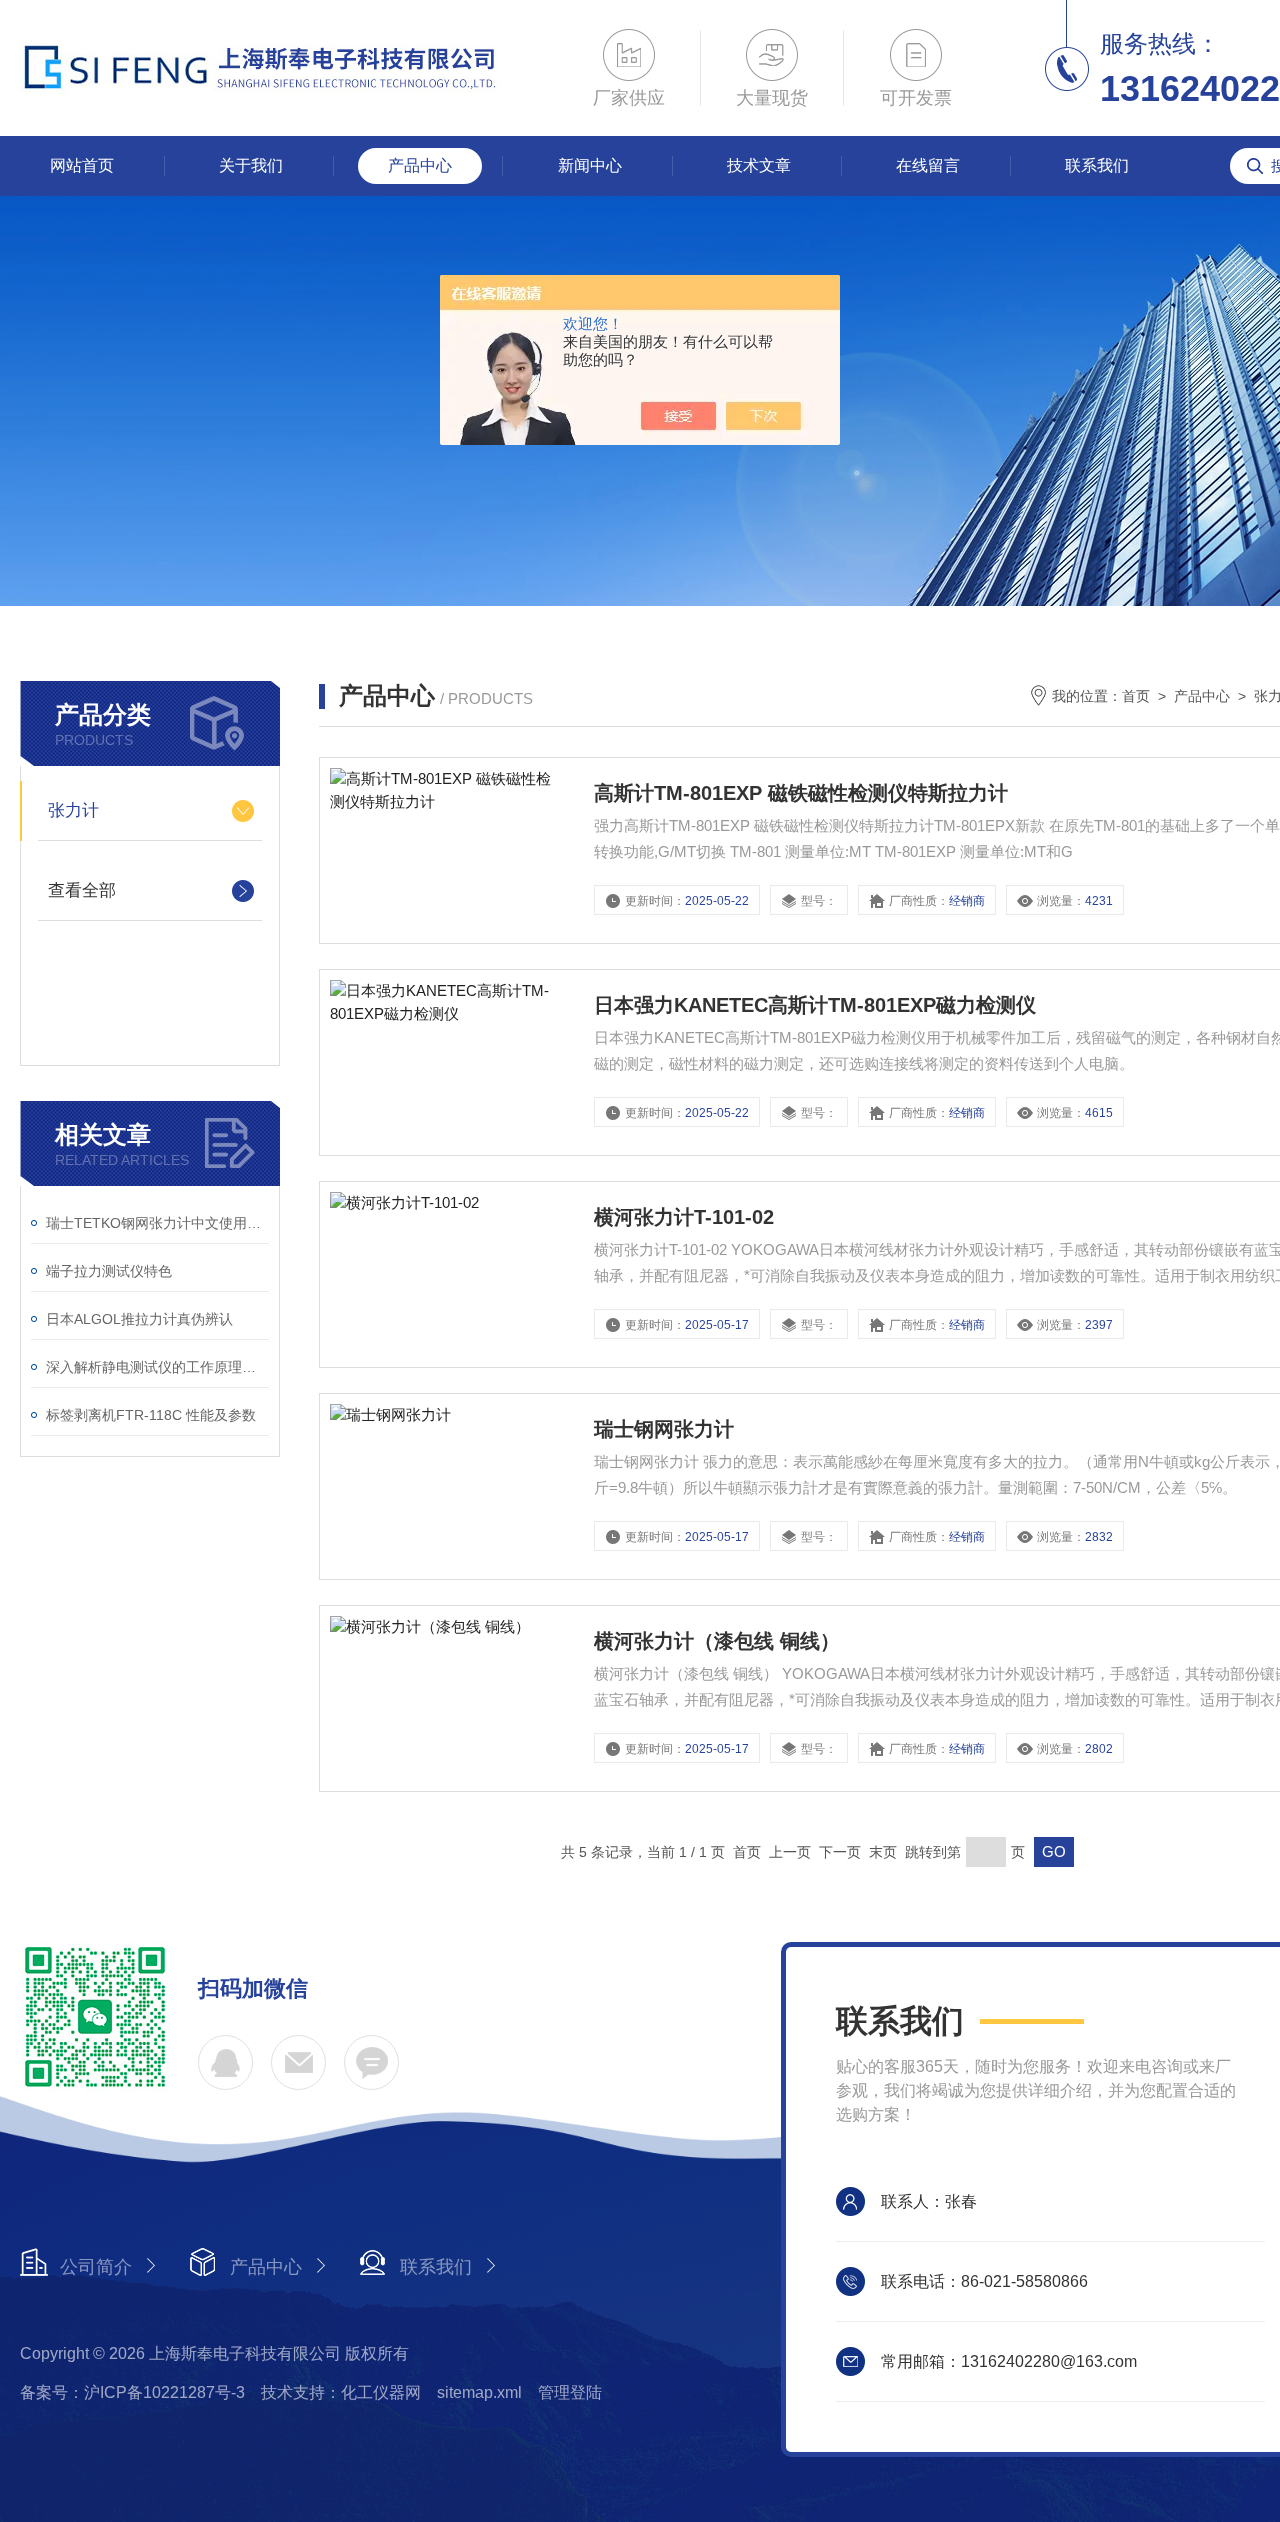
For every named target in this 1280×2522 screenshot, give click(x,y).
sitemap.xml (479, 2392)
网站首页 (82, 165)
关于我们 (251, 165)
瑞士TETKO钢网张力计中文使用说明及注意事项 (157, 1223)
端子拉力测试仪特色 (109, 1271)
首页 (1136, 696)
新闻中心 (590, 165)
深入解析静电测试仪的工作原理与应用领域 (157, 1367)
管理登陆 (570, 2392)
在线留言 (928, 165)
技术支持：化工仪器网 (341, 2392)
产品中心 (420, 165)
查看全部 (82, 890)
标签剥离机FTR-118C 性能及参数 (151, 1415)
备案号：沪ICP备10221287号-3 (132, 2392)
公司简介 (96, 2267)
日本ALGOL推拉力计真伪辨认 (139, 1319)
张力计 (73, 810)
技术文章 (759, 165)
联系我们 (1097, 165)
